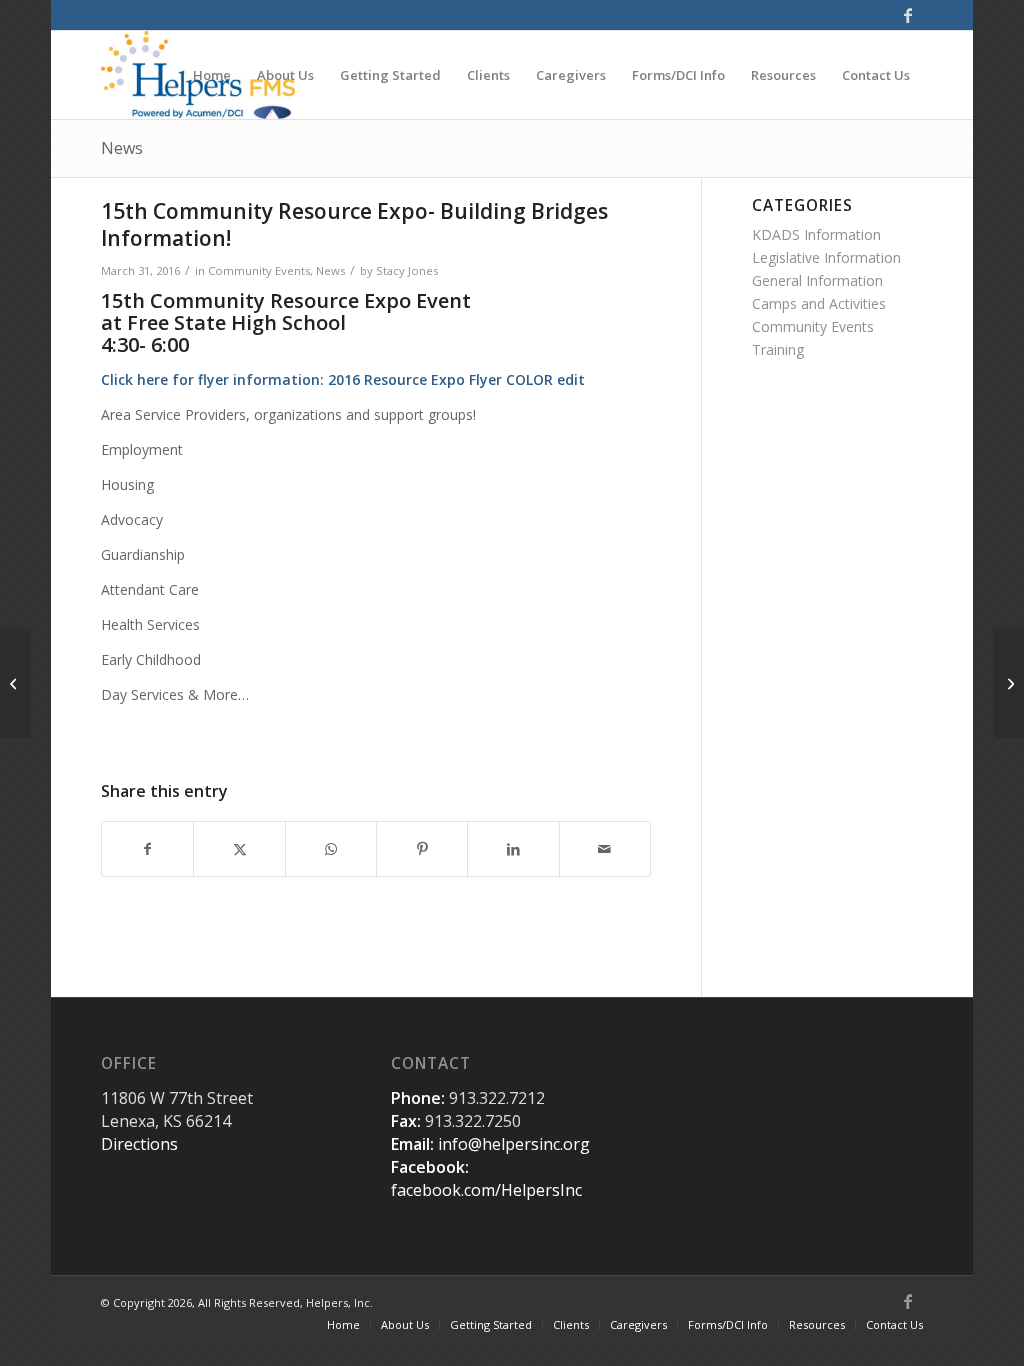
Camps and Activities (819, 303)
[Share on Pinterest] (422, 849)
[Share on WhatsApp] (331, 849)
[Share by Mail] (605, 849)
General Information (817, 280)
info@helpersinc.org (514, 1144)
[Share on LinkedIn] (513, 849)
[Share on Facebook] (147, 849)
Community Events (259, 270)
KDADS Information (816, 234)
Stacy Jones (407, 270)
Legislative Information (826, 257)
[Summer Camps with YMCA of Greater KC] (15, 683)
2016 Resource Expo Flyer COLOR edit (456, 379)
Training (778, 349)
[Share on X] (239, 849)
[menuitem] (212, 75)
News (122, 148)
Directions (139, 1144)
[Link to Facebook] (908, 15)
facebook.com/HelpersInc (486, 1190)
